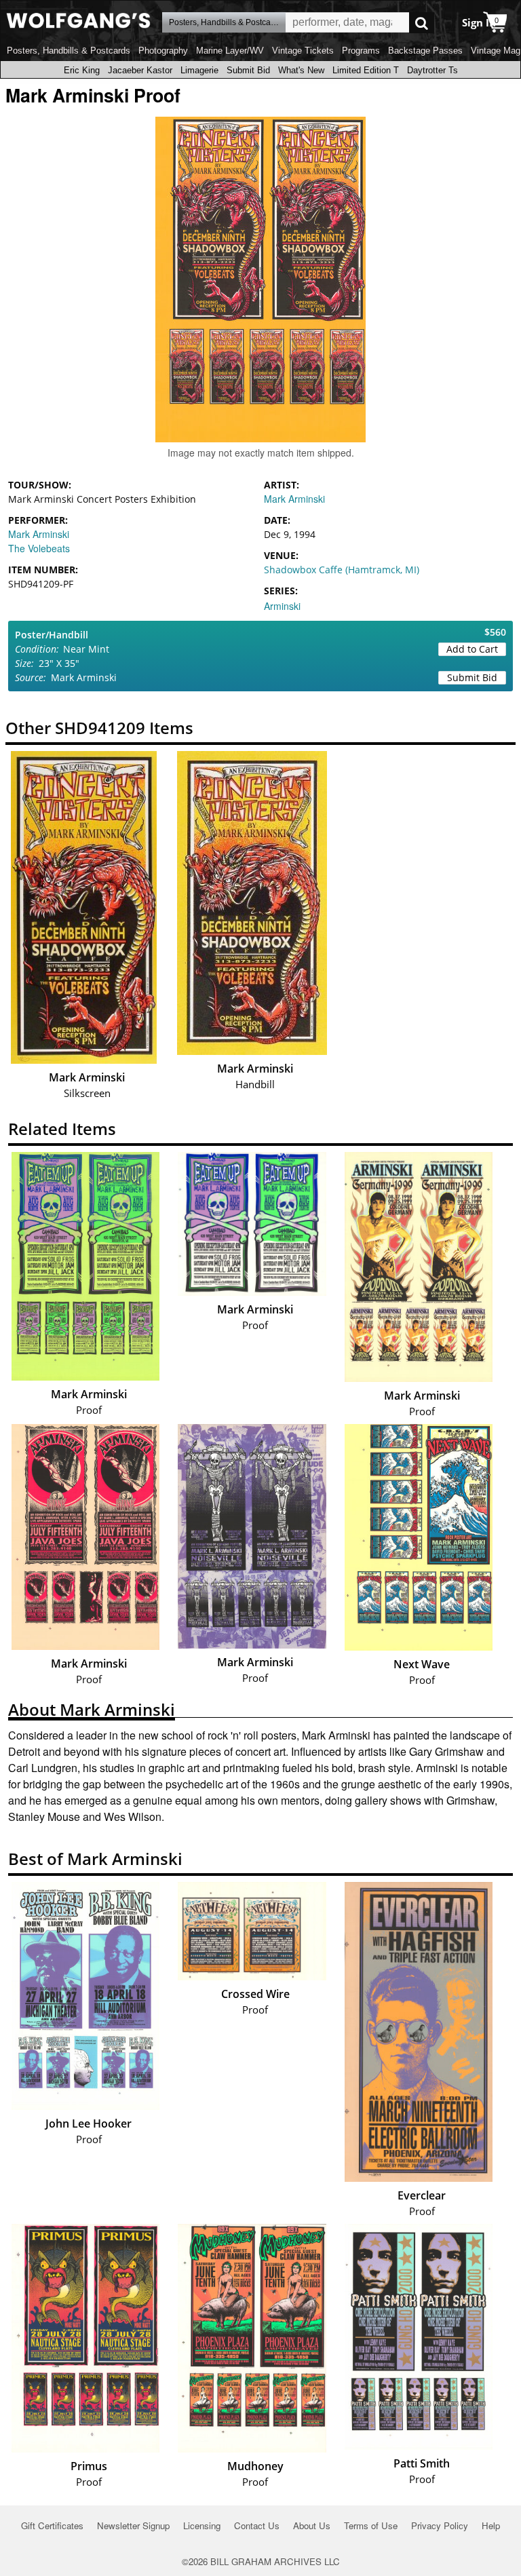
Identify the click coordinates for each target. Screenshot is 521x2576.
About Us (312, 2525)
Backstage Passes (425, 51)
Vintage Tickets (303, 51)
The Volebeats (39, 548)
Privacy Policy (440, 2525)
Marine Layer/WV (230, 51)
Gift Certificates (52, 2525)
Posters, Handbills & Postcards (69, 51)
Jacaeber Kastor (140, 70)
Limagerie (199, 70)
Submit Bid (248, 70)
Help (491, 2525)
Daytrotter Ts (432, 70)
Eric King (82, 70)
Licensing (202, 2525)
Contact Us (257, 2525)
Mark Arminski (39, 534)
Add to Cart (472, 649)
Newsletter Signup (133, 2525)
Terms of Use (371, 2525)
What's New (301, 70)
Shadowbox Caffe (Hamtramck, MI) (342, 570)
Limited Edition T (366, 70)
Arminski (282, 606)
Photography (163, 51)
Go (422, 23)
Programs (361, 51)
